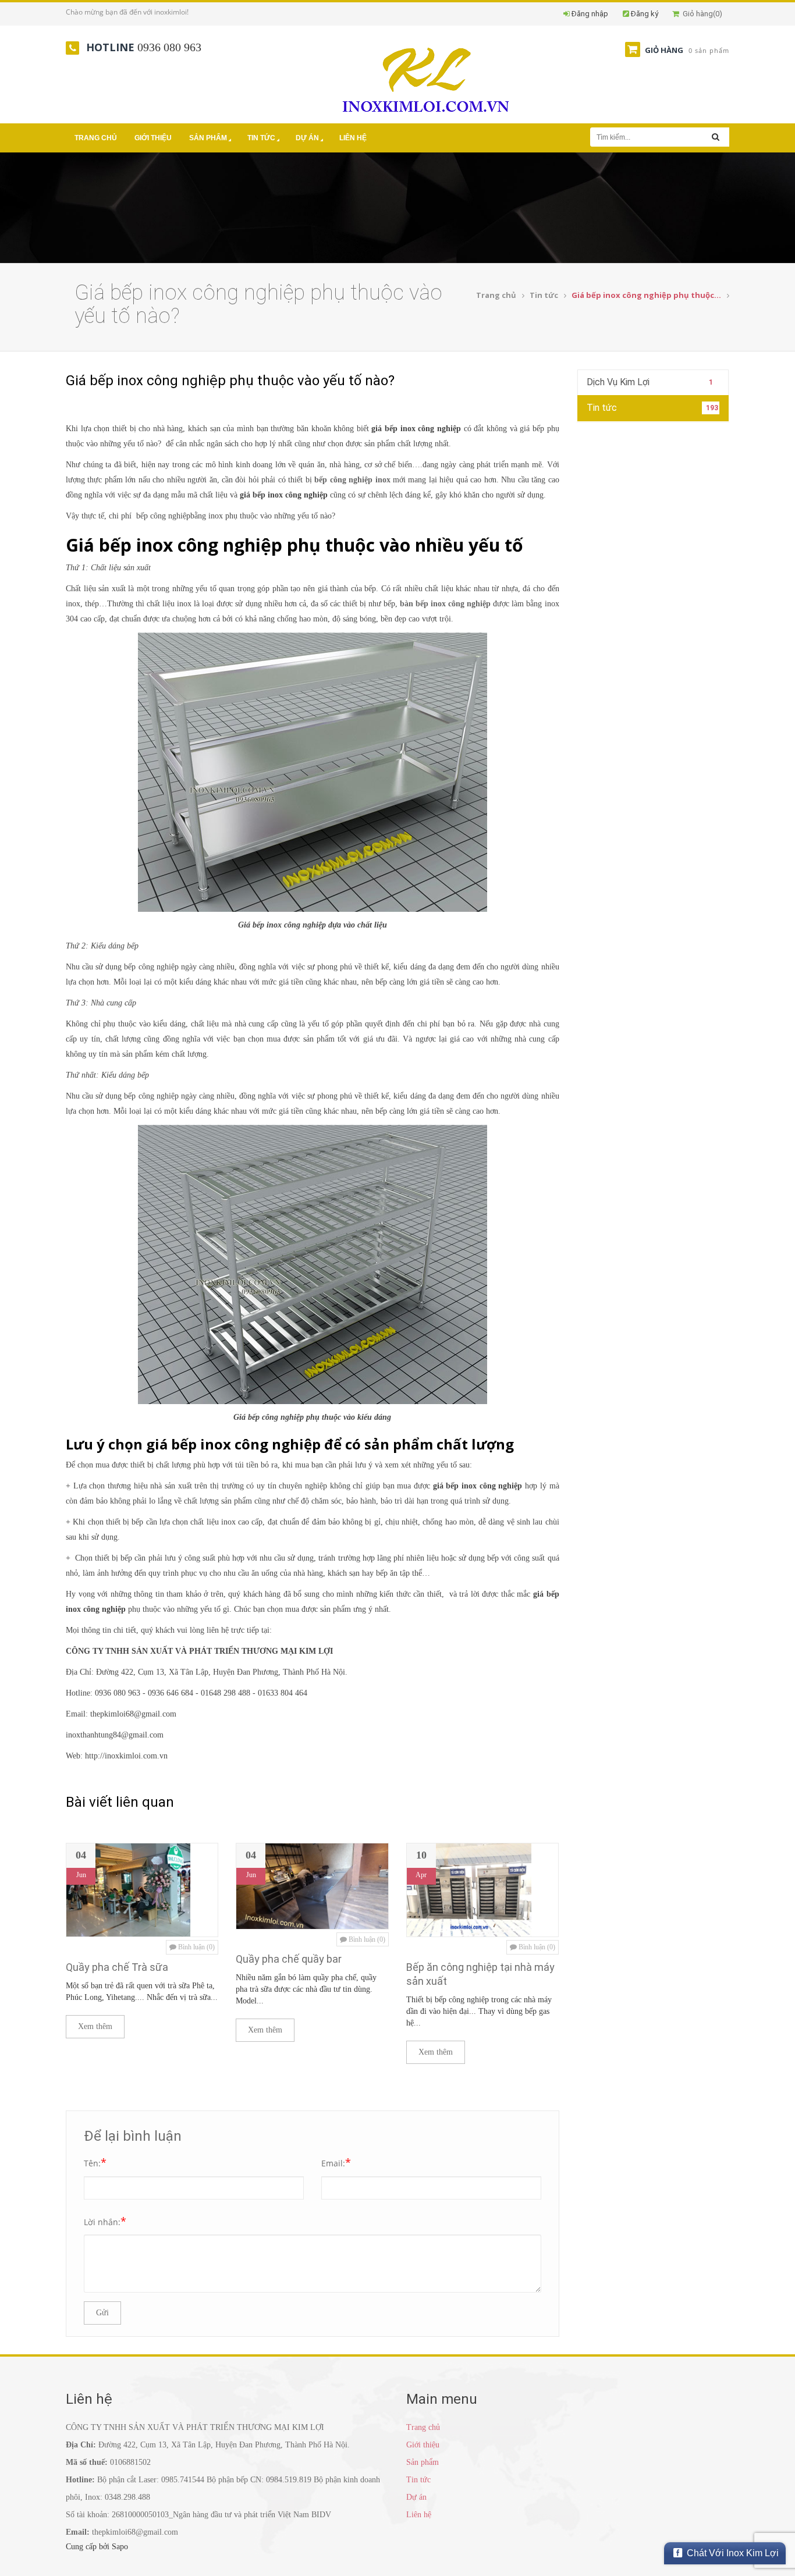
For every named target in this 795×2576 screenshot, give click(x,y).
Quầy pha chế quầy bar (289, 1959)
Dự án (307, 138)
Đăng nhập (590, 14)
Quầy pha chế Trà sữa (117, 1967)
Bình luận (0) (196, 1947)
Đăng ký (645, 14)
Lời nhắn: (105, 2221)
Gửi (102, 2313)
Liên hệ (353, 138)
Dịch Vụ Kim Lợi (650, 382)
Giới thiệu (153, 138)
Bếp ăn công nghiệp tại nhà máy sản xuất (480, 1974)
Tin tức (261, 138)
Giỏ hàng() (701, 14)
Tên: (95, 2162)
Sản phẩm (208, 138)
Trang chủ (96, 138)
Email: (336, 2162)
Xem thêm (95, 2026)
